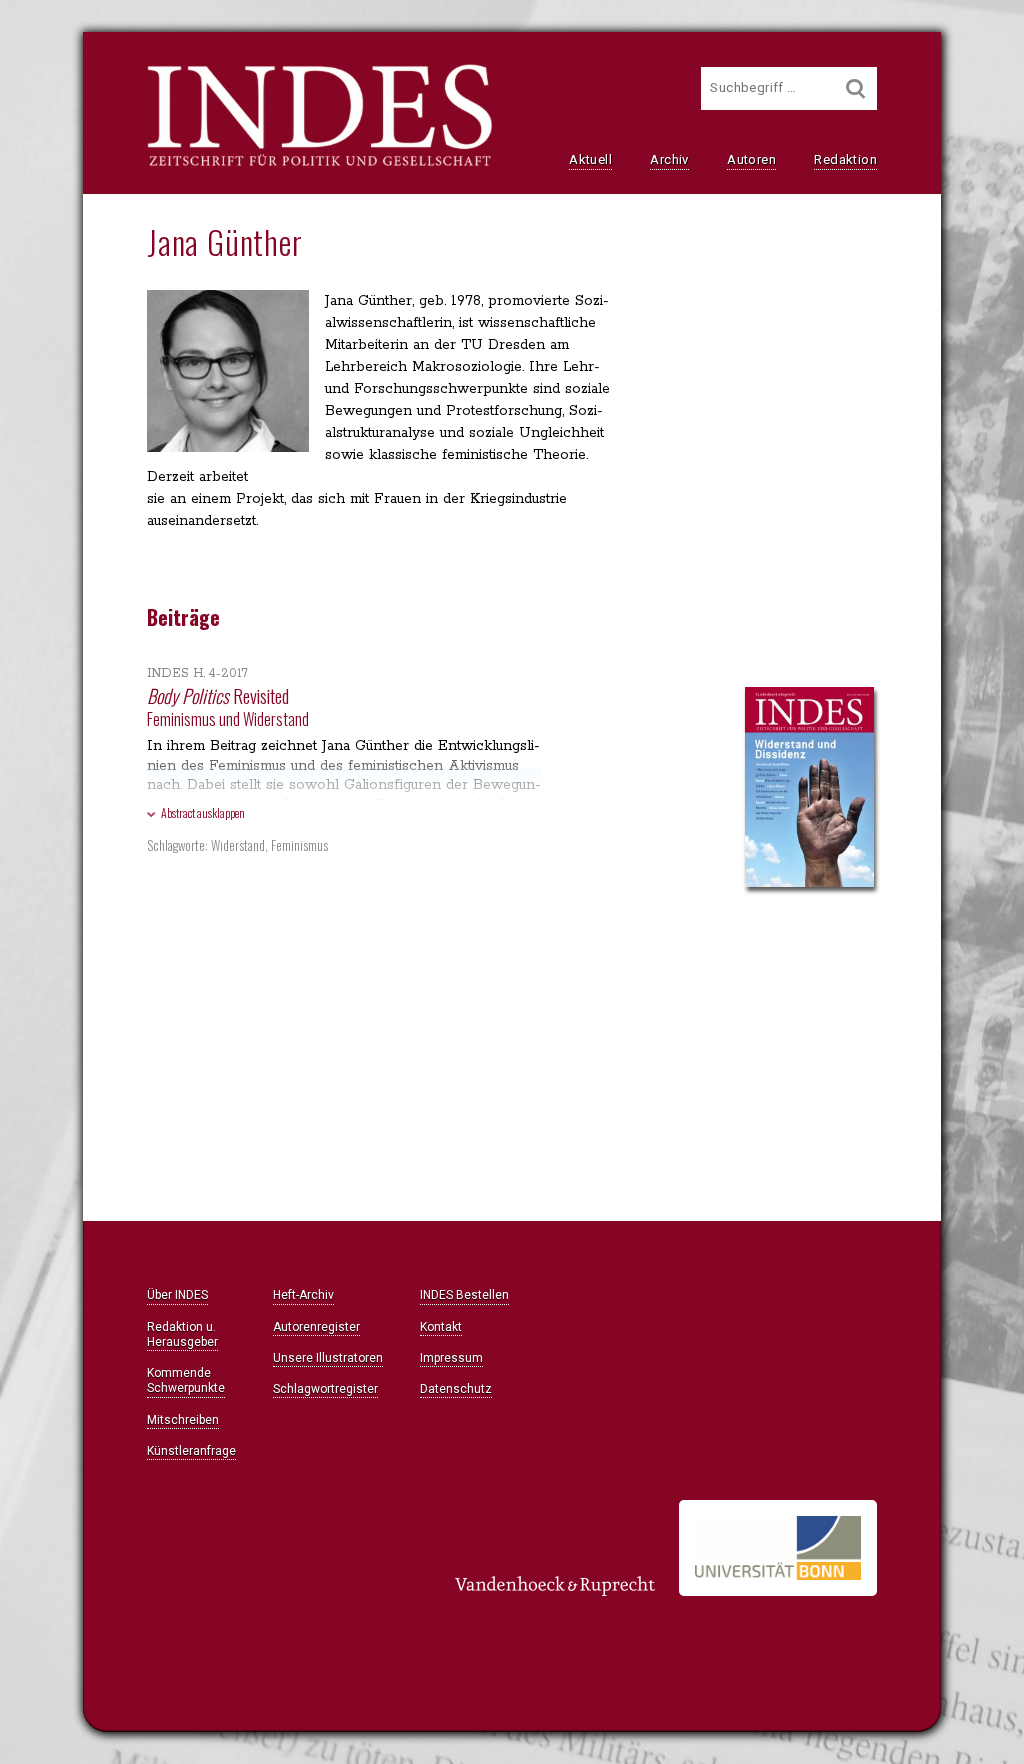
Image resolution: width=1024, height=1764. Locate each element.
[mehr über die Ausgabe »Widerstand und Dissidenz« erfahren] (810, 789)
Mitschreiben (183, 1420)
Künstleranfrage (191, 1451)
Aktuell (590, 159)
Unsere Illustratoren (328, 1358)
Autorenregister (316, 1327)
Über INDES (177, 1295)
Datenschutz (456, 1389)
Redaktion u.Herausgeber (182, 1334)
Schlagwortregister (325, 1389)
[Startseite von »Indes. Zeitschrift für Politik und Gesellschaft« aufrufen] (319, 164)
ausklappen (203, 812)
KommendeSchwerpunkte (186, 1380)
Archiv (669, 159)
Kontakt (441, 1327)
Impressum (451, 1358)
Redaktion (845, 159)
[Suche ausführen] (856, 88)
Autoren (751, 159)
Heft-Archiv (303, 1295)
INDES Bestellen (464, 1295)
